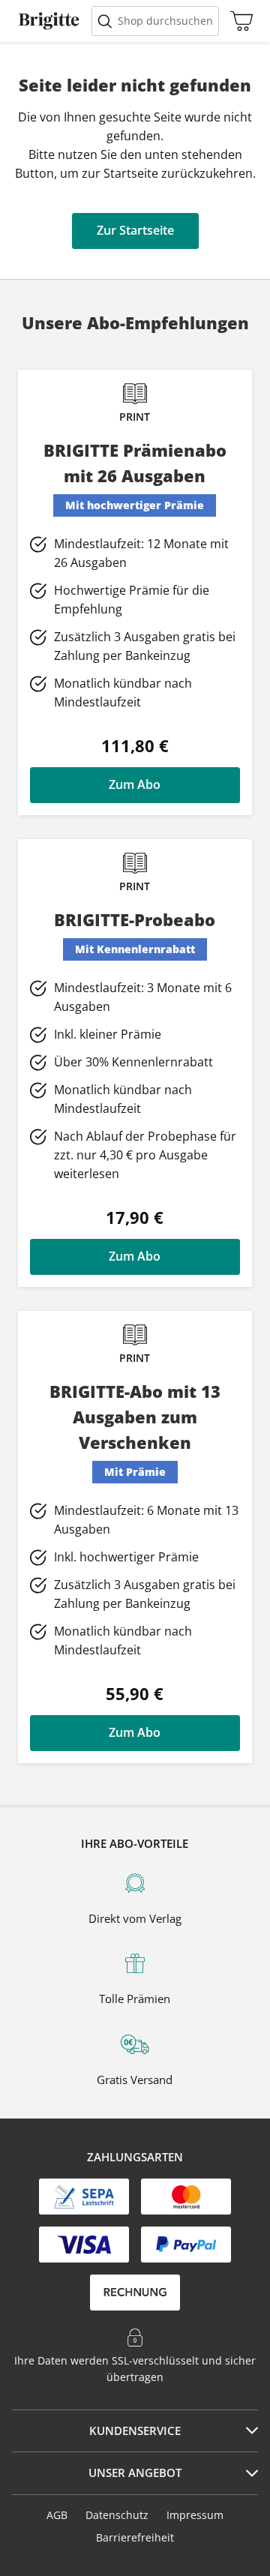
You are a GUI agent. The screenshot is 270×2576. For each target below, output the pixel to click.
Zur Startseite (135, 230)
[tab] (135, 2431)
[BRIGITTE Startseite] (49, 21)
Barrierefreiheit (135, 2537)
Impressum (195, 2515)
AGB (57, 2515)
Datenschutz (117, 2515)
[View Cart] (238, 21)
